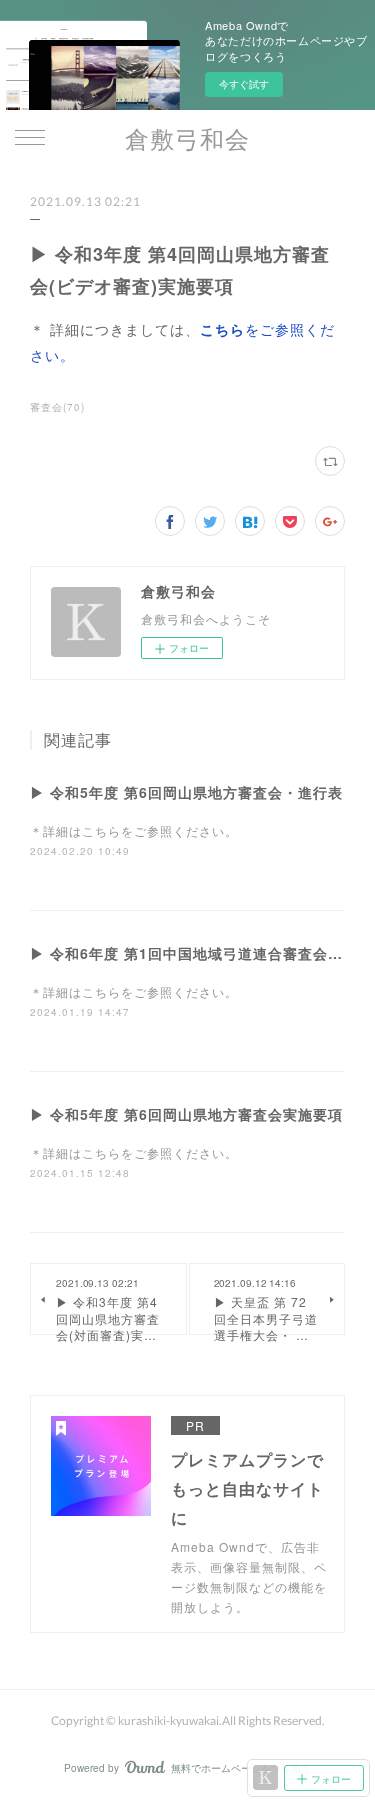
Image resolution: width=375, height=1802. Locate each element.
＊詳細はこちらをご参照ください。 (134, 830)
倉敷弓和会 (187, 138)
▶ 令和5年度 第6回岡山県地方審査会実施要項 (186, 1114)
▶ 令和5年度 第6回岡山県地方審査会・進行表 (186, 792)
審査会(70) (57, 407)
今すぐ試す (244, 84)
